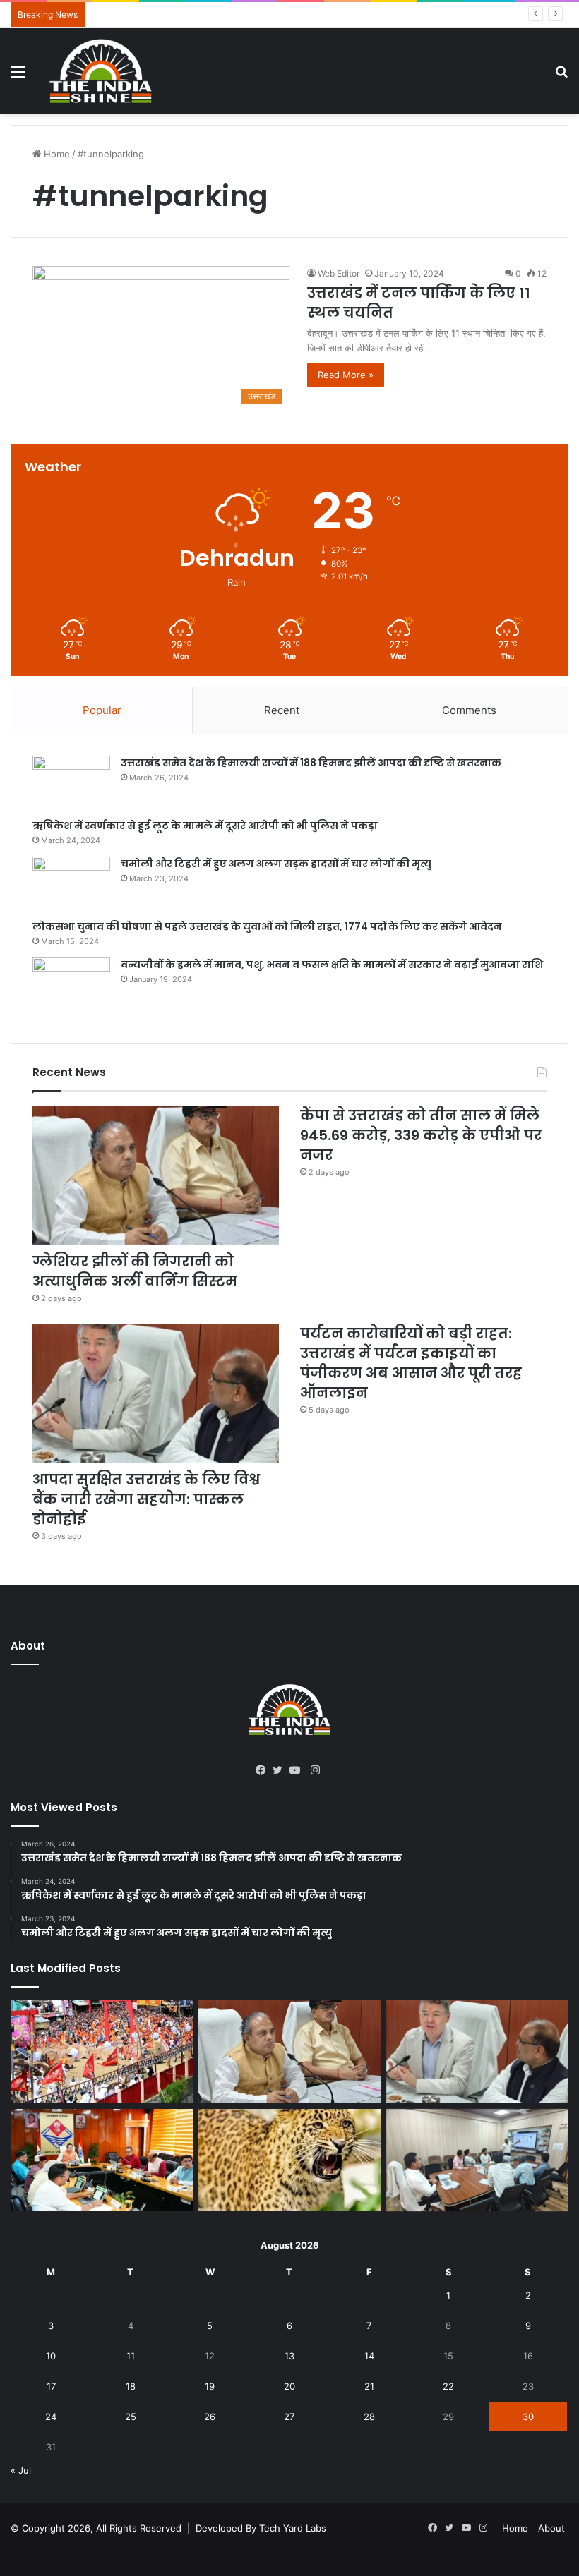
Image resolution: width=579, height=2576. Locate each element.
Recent (282, 710)
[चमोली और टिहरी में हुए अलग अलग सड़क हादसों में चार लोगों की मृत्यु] (71, 883)
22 (448, 2386)
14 (369, 2356)
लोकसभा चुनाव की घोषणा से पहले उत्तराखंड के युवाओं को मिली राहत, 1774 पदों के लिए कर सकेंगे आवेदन (267, 926)
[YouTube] (298, 1770)
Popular (102, 710)
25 (131, 2417)
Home (55, 154)
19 (210, 2386)
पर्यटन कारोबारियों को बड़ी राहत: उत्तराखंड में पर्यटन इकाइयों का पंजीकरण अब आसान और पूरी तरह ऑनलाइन (411, 1363)
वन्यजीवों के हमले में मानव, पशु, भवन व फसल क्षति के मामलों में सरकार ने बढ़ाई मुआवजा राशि (332, 965)
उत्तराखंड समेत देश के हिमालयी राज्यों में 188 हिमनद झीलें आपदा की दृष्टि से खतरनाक (311, 763)
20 (289, 2386)
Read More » (346, 375)
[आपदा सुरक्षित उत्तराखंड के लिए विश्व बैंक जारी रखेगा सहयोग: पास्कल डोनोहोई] (156, 1393)
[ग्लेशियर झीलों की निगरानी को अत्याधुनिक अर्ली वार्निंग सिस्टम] (156, 1175)
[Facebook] (264, 1770)
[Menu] (18, 77)
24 (51, 2417)
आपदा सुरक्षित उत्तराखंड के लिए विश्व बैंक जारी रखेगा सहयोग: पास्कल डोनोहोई (146, 1499)
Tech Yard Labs (293, 2528)
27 (289, 2417)
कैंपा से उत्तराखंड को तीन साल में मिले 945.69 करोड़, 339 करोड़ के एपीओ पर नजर (235, 14)
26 (210, 2417)
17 (51, 2386)
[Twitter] (281, 1770)
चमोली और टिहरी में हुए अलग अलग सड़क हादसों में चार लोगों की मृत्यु (276, 864)
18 (131, 2386)
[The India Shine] (101, 71)
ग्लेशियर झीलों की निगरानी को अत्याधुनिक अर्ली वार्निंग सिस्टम (135, 1271)
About (551, 2528)
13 (289, 2356)
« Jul (21, 2470)
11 (131, 2356)
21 (369, 2386)
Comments (469, 710)
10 (51, 2356)
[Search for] (561, 77)
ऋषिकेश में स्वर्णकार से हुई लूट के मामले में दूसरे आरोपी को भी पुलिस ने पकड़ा (205, 826)
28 (369, 2417)
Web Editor (339, 273)
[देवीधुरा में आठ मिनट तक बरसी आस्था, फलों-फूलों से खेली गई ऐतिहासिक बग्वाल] (102, 2052)
